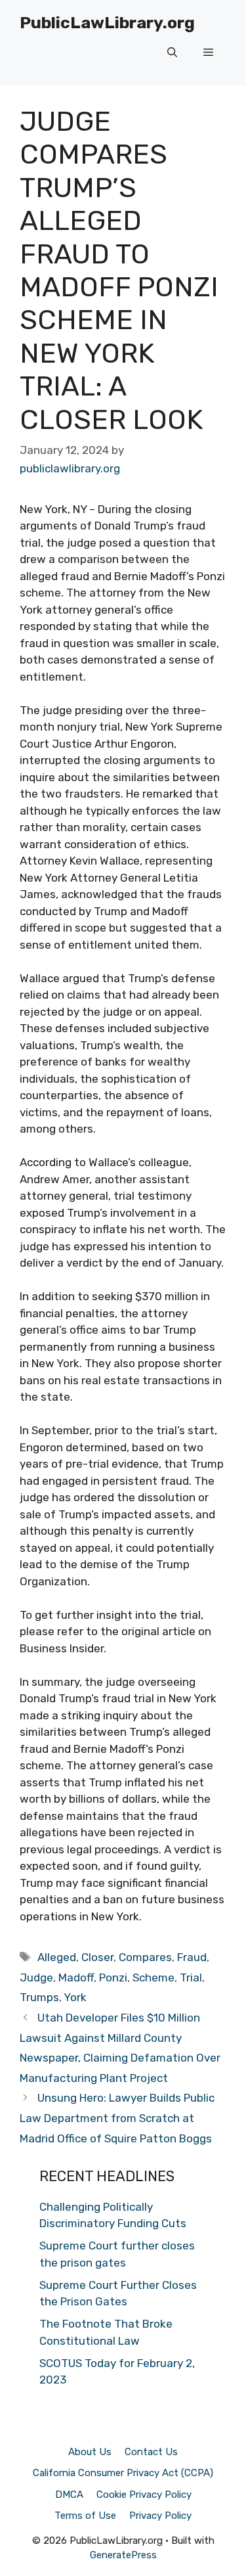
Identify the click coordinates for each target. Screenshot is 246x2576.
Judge (36, 1977)
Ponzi (113, 1977)
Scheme (154, 1977)
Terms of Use (85, 2516)
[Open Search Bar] (172, 53)
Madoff (76, 1977)
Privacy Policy (160, 2516)
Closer (97, 1957)
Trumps (39, 1997)
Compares (145, 1957)
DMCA (69, 2495)
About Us (90, 2452)
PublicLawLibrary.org (107, 23)
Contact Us (151, 2452)
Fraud (192, 1957)
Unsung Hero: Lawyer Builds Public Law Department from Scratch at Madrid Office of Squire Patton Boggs (117, 2118)
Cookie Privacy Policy (144, 2495)
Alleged (57, 1957)
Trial (191, 1977)
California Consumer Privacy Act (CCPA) (123, 2473)
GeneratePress (123, 2555)
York (75, 1997)
